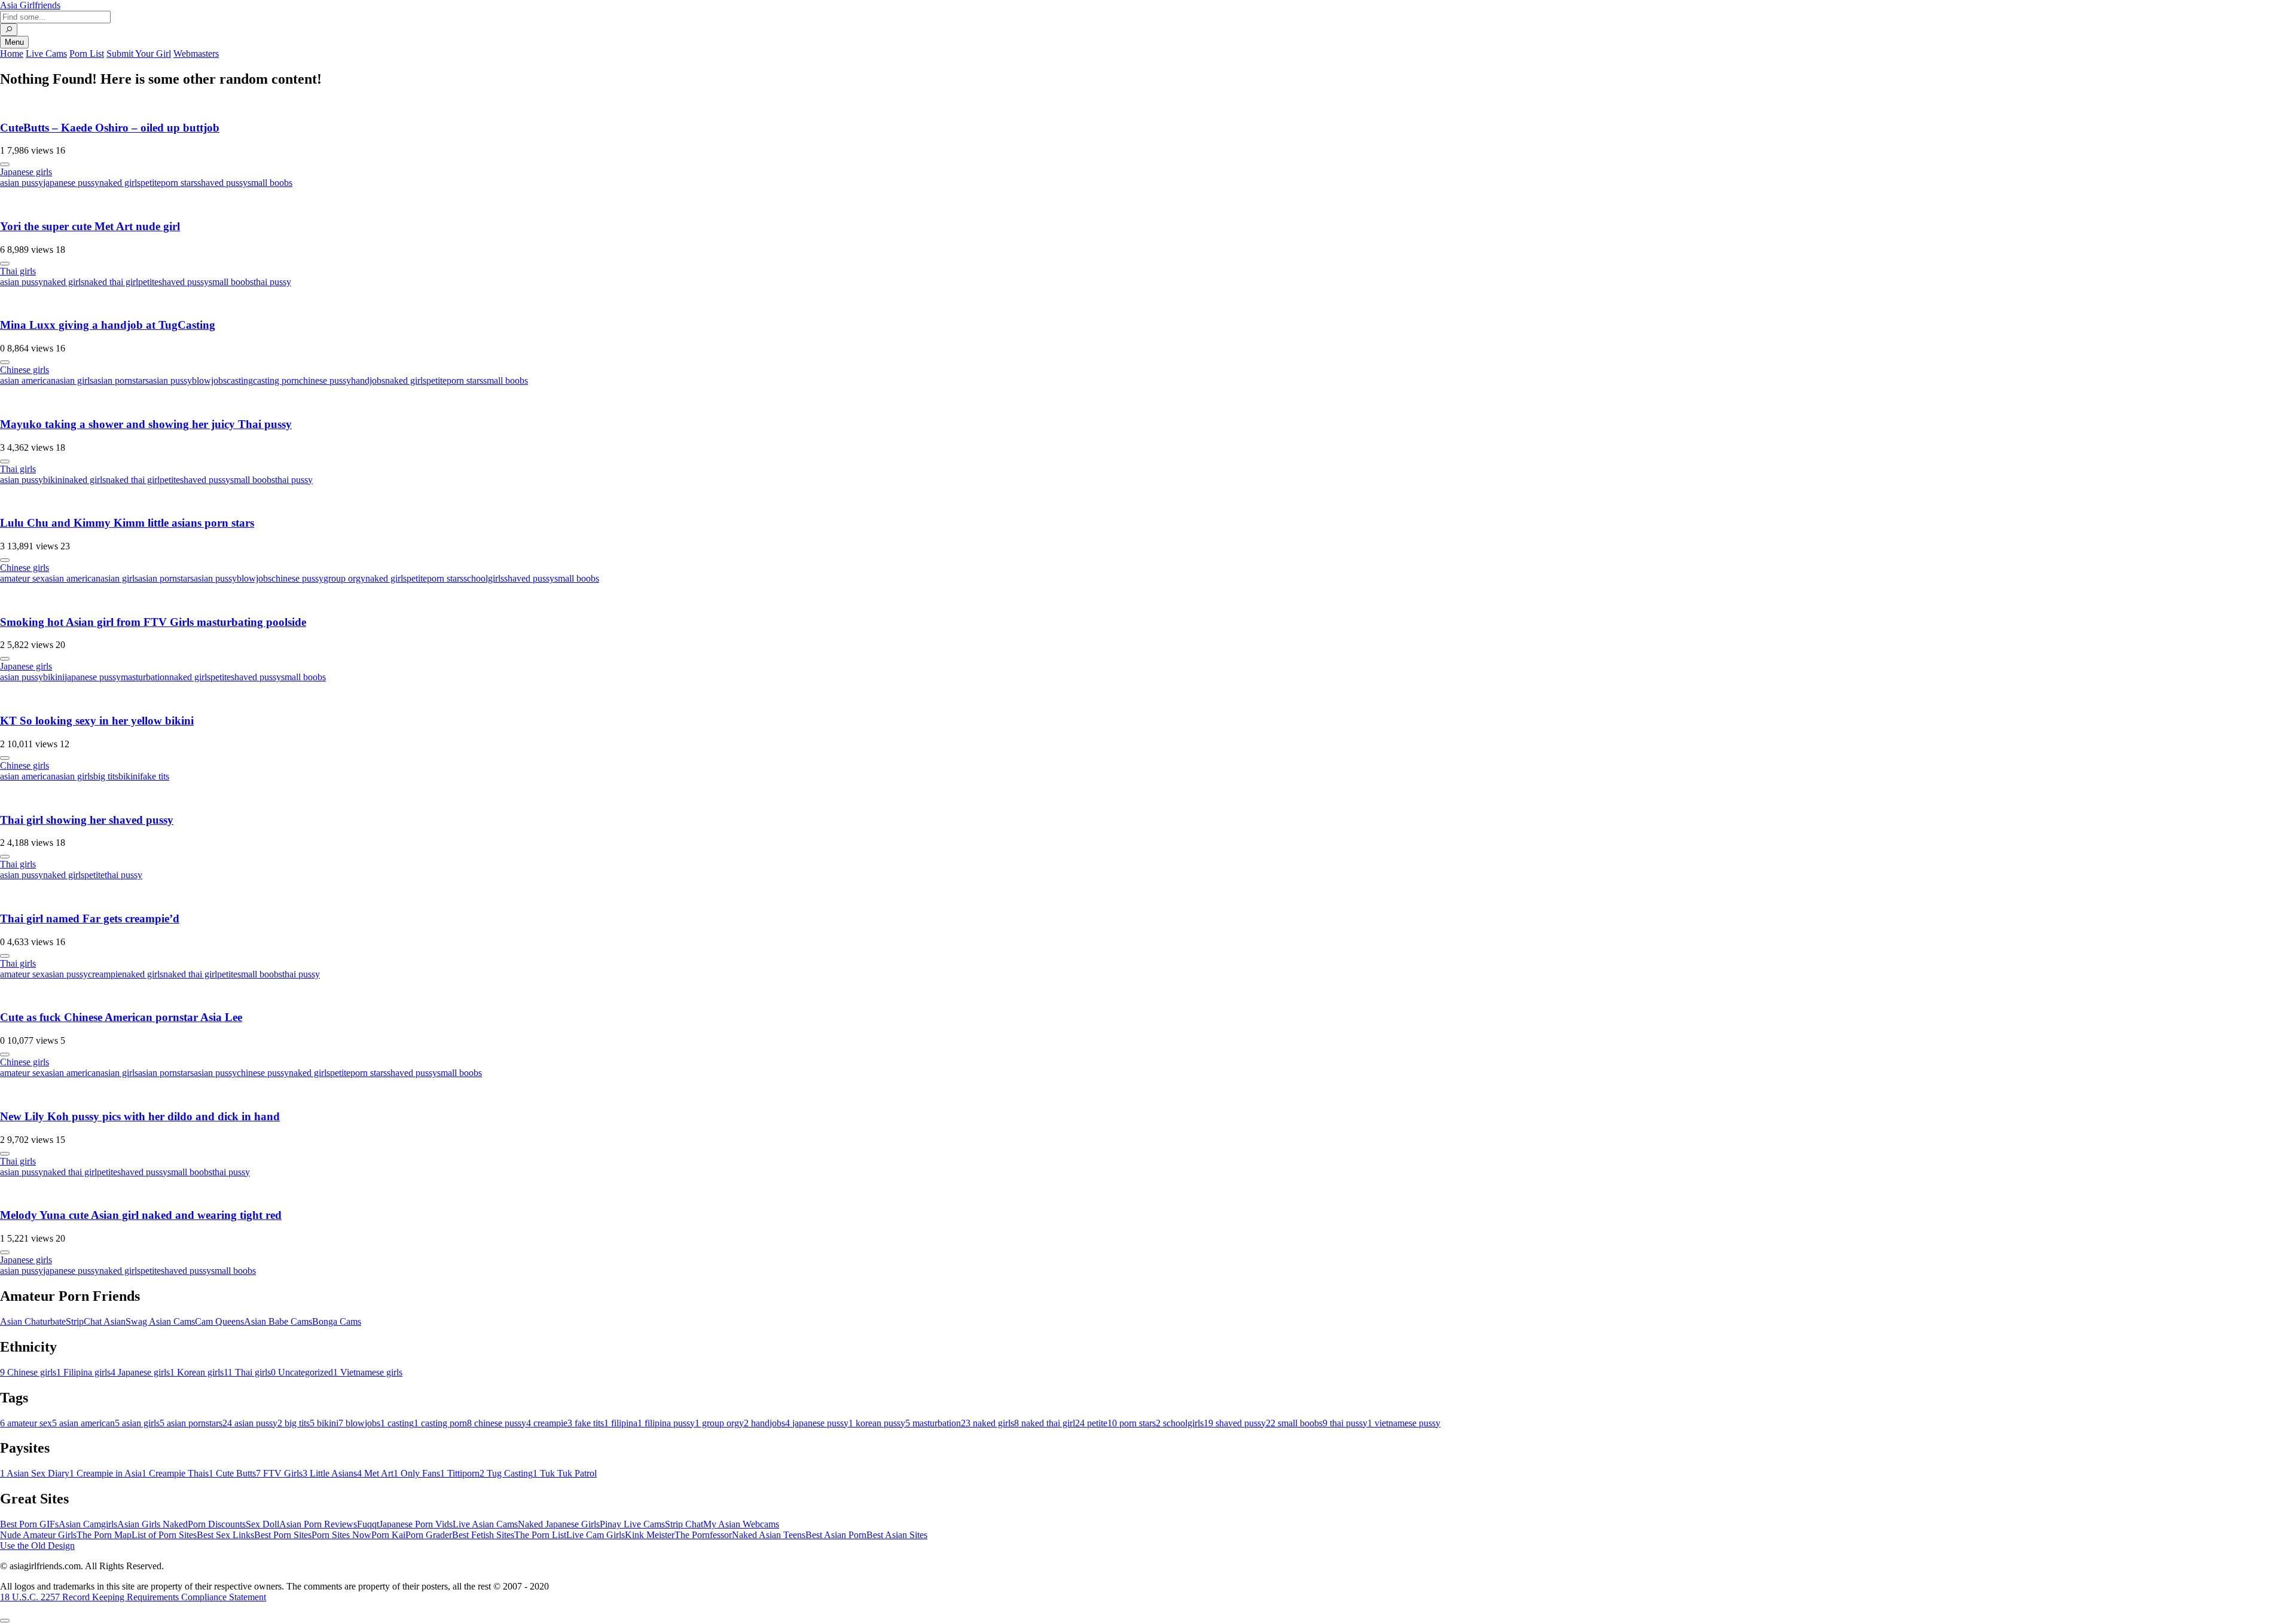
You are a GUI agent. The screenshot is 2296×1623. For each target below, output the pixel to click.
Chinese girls (25, 370)
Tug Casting (506, 1473)
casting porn (276, 380)
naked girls (120, 183)
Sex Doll (262, 1524)
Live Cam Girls (596, 1535)
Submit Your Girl (139, 54)
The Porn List (540, 1535)
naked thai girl (111, 282)
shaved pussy (222, 183)
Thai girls (18, 271)
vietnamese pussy (1404, 1423)
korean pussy (877, 1423)
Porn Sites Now (341, 1535)
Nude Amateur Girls (38, 1535)
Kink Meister (650, 1535)
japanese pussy (71, 183)
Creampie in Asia (106, 1473)
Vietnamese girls (368, 1372)
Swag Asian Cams (160, 1321)
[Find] (9, 30)
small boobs (270, 183)
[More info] (5, 164)
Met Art (375, 1473)
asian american (28, 380)
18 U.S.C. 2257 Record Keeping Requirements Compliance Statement (133, 1597)
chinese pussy (325, 380)
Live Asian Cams (485, 1524)
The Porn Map (104, 1535)
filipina (621, 1423)
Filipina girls (83, 1372)
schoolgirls (484, 578)
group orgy (344, 578)
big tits (106, 776)
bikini (54, 480)
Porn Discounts (217, 1524)
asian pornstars (121, 380)
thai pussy (272, 282)
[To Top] (5, 1621)
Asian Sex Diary (35, 1473)
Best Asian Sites (897, 1535)
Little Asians (330, 1473)
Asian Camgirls (88, 1524)
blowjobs (209, 380)
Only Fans (417, 1473)
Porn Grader (429, 1535)
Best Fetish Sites (483, 1535)
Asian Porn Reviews (318, 1524)
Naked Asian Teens (769, 1535)
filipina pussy (666, 1423)
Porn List (87, 54)
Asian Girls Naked (152, 1524)
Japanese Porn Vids (416, 1524)
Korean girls (197, 1372)
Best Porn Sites (283, 1535)
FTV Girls (279, 1473)
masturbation (145, 677)
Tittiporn (460, 1473)
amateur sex (22, 578)
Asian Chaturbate (33, 1321)
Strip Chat (684, 1524)
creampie (105, 974)
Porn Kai (388, 1535)
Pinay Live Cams (632, 1524)
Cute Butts (232, 1473)
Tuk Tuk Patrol (565, 1473)
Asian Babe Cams (278, 1321)
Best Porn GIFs (29, 1524)
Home (12, 54)
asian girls (74, 380)
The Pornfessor (703, 1535)
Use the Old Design (37, 1546)
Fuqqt (368, 1524)
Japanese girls (26, 172)
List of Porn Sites (164, 1535)
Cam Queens (219, 1321)
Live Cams (46, 54)
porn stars (179, 183)
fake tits (155, 776)
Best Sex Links (225, 1535)
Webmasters (196, 54)
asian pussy (22, 183)
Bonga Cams (337, 1321)
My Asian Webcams (741, 1524)
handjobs (368, 380)
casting (240, 380)
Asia (30, 5)
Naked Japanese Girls (559, 1524)
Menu (14, 42)
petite (151, 183)
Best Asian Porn (836, 1535)
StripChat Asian (96, 1321)
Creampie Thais (175, 1473)
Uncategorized (302, 1372)
